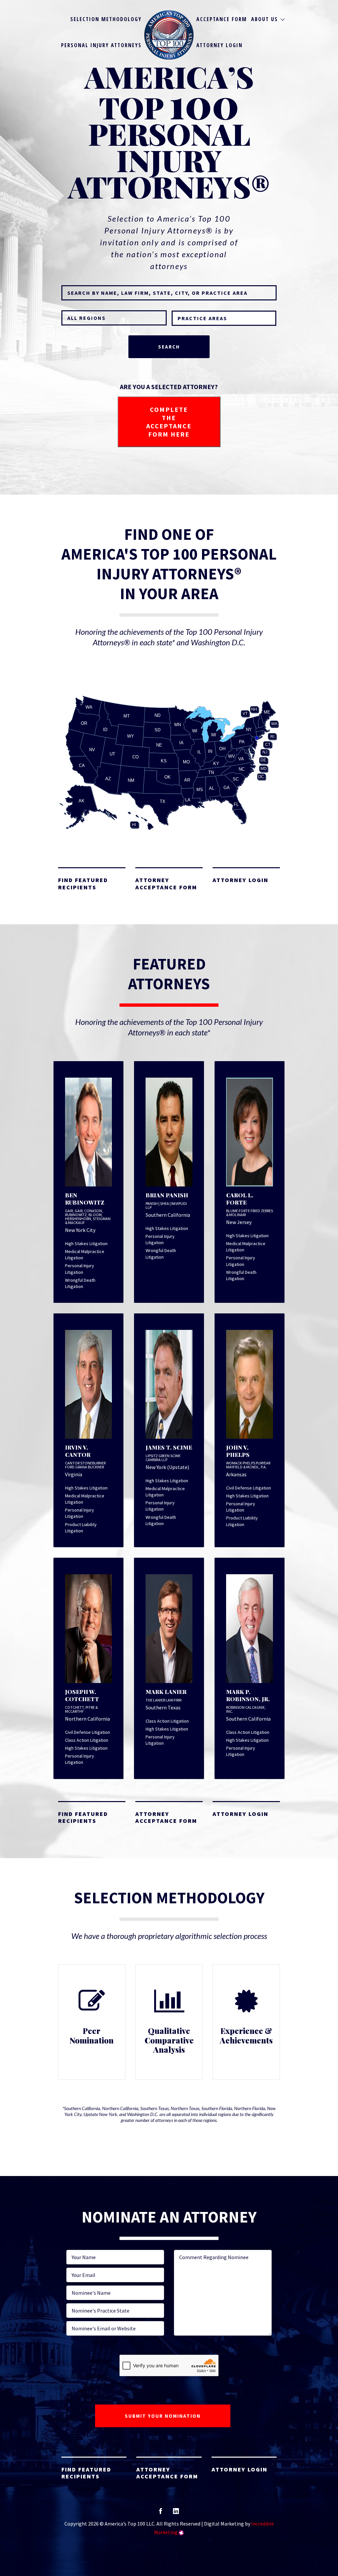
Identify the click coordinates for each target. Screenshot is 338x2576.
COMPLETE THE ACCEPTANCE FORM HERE (169, 422)
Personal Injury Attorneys (101, 45)
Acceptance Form (222, 19)
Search (169, 347)
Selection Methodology (106, 19)
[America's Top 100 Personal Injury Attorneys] (169, 35)
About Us (265, 19)
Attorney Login (220, 45)
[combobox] (224, 318)
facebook (161, 2513)
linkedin (176, 2513)
